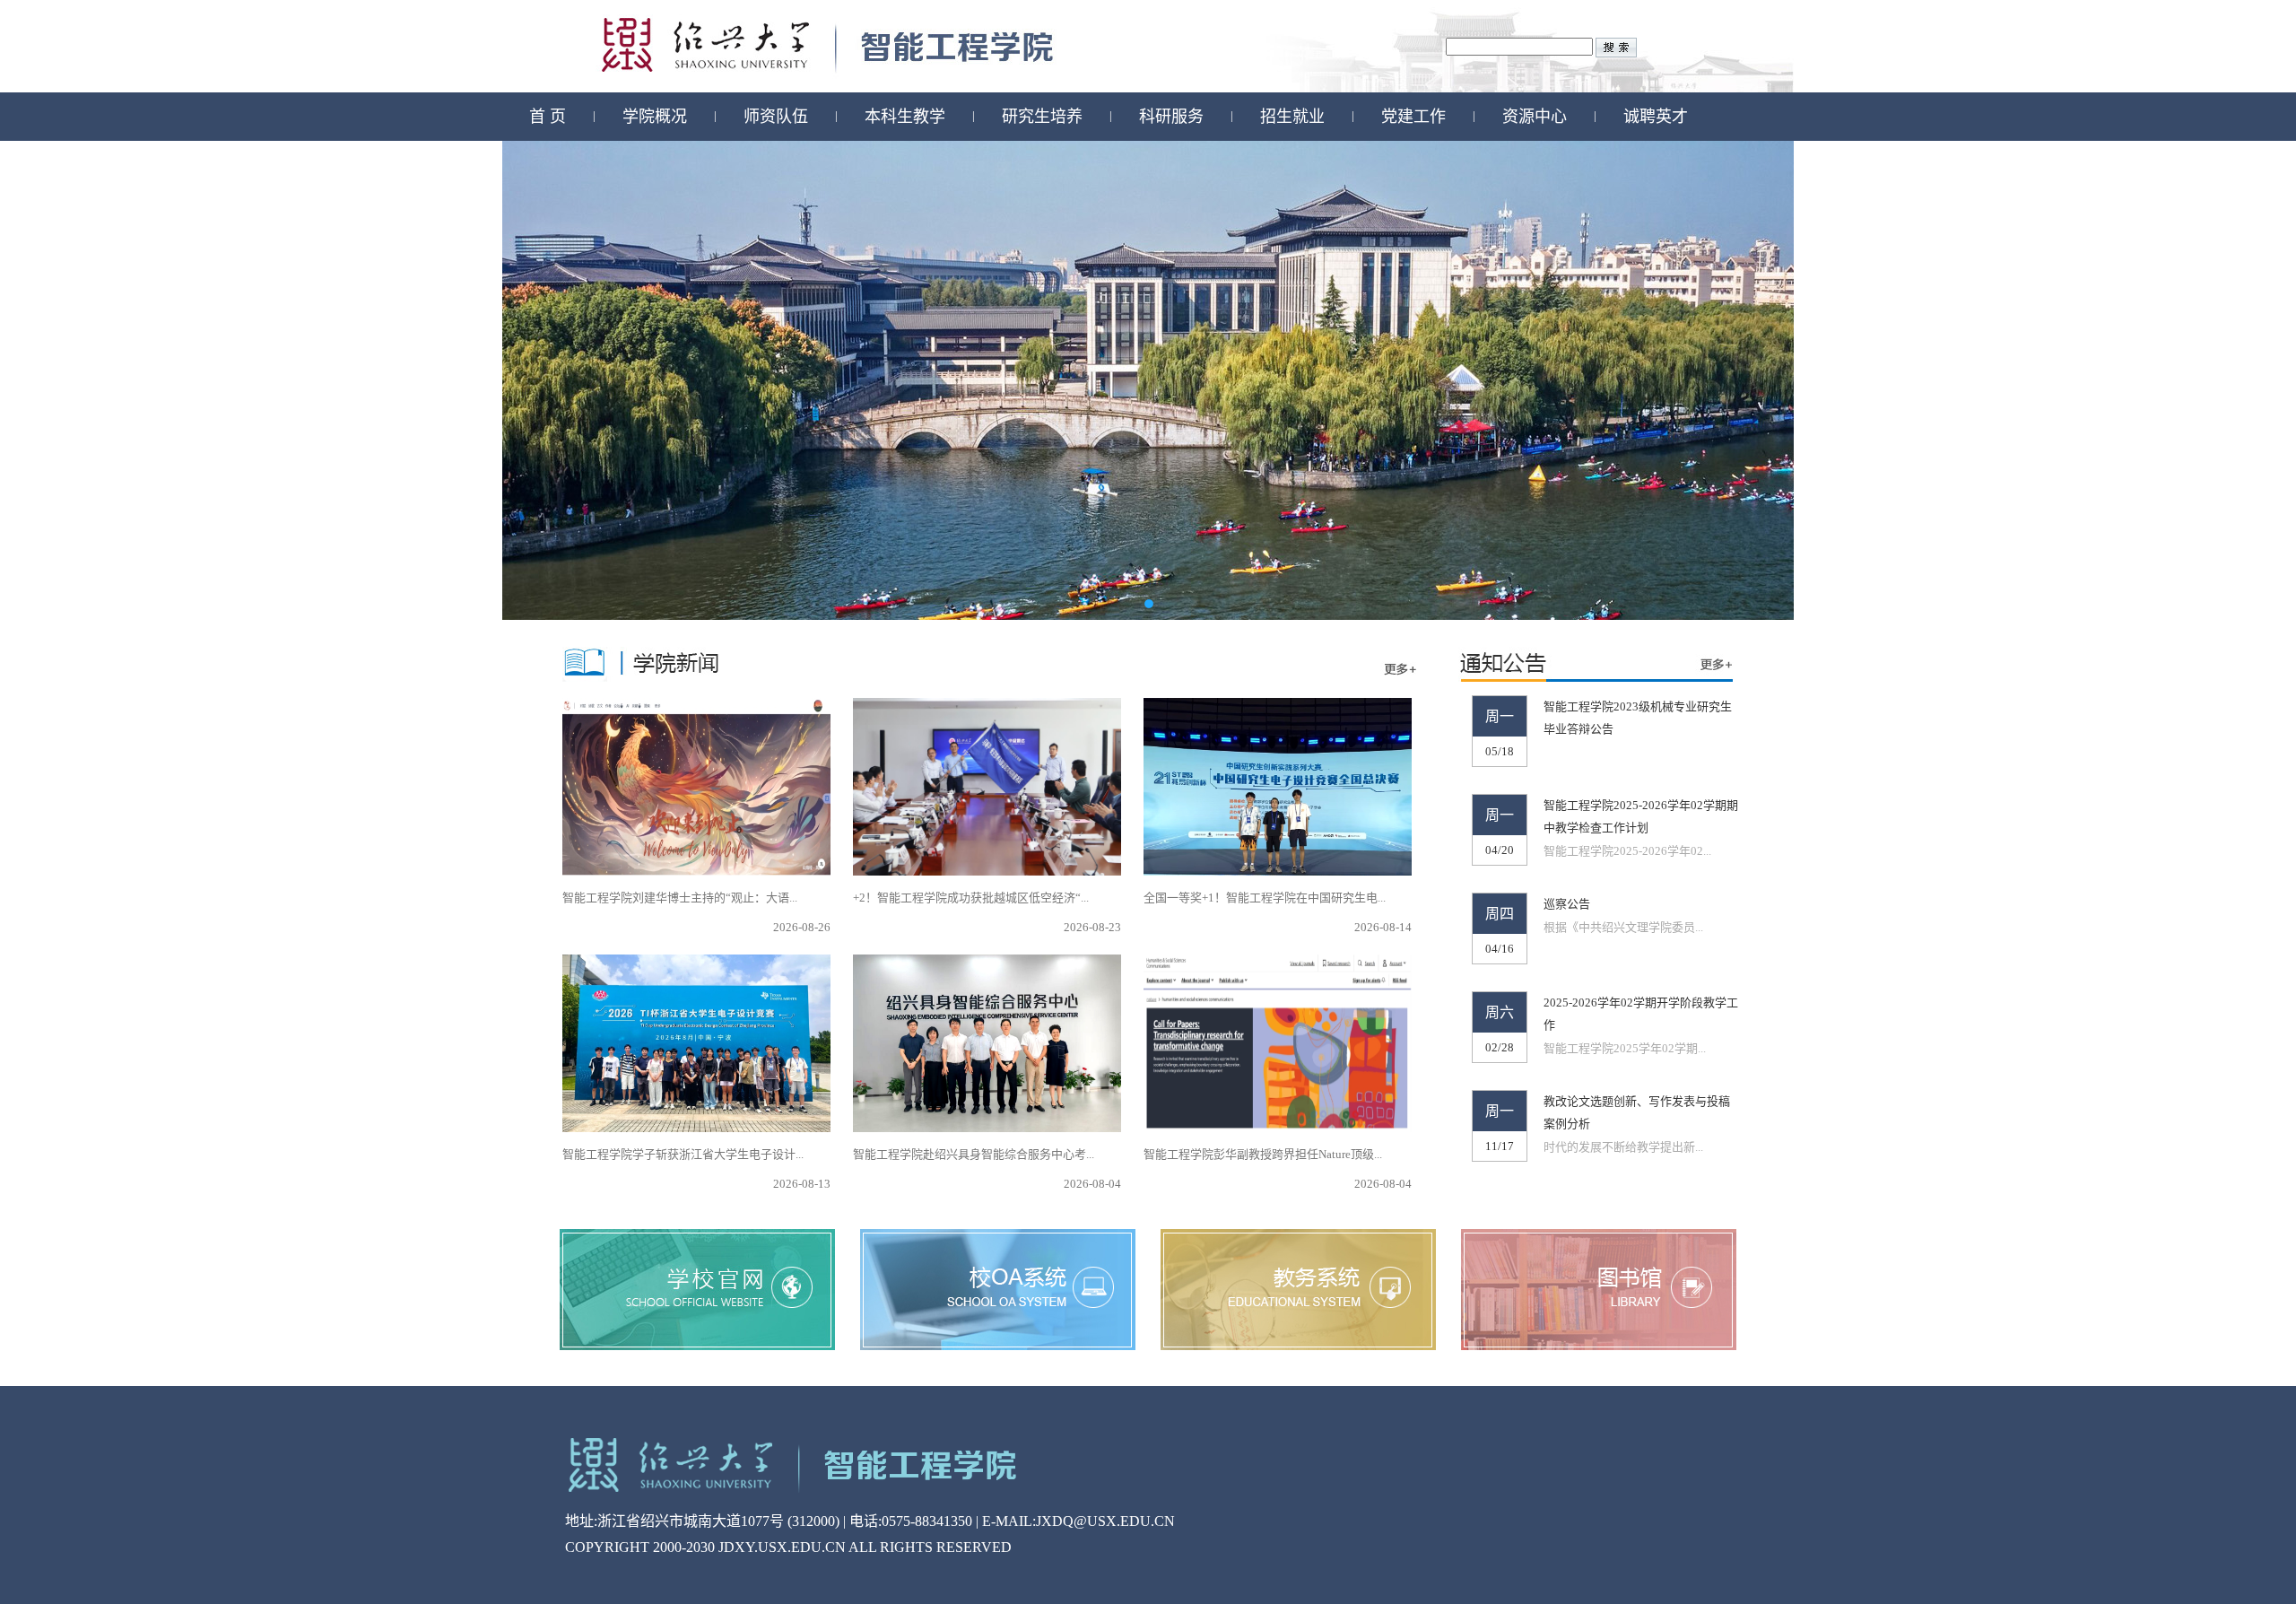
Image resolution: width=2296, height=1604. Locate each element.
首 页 (548, 117)
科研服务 (1171, 117)
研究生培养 (1042, 117)
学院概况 (655, 117)
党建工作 (1413, 117)
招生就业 (1292, 117)
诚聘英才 (1656, 117)
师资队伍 (776, 117)
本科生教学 (905, 117)
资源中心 (1535, 117)
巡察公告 (1567, 904)
